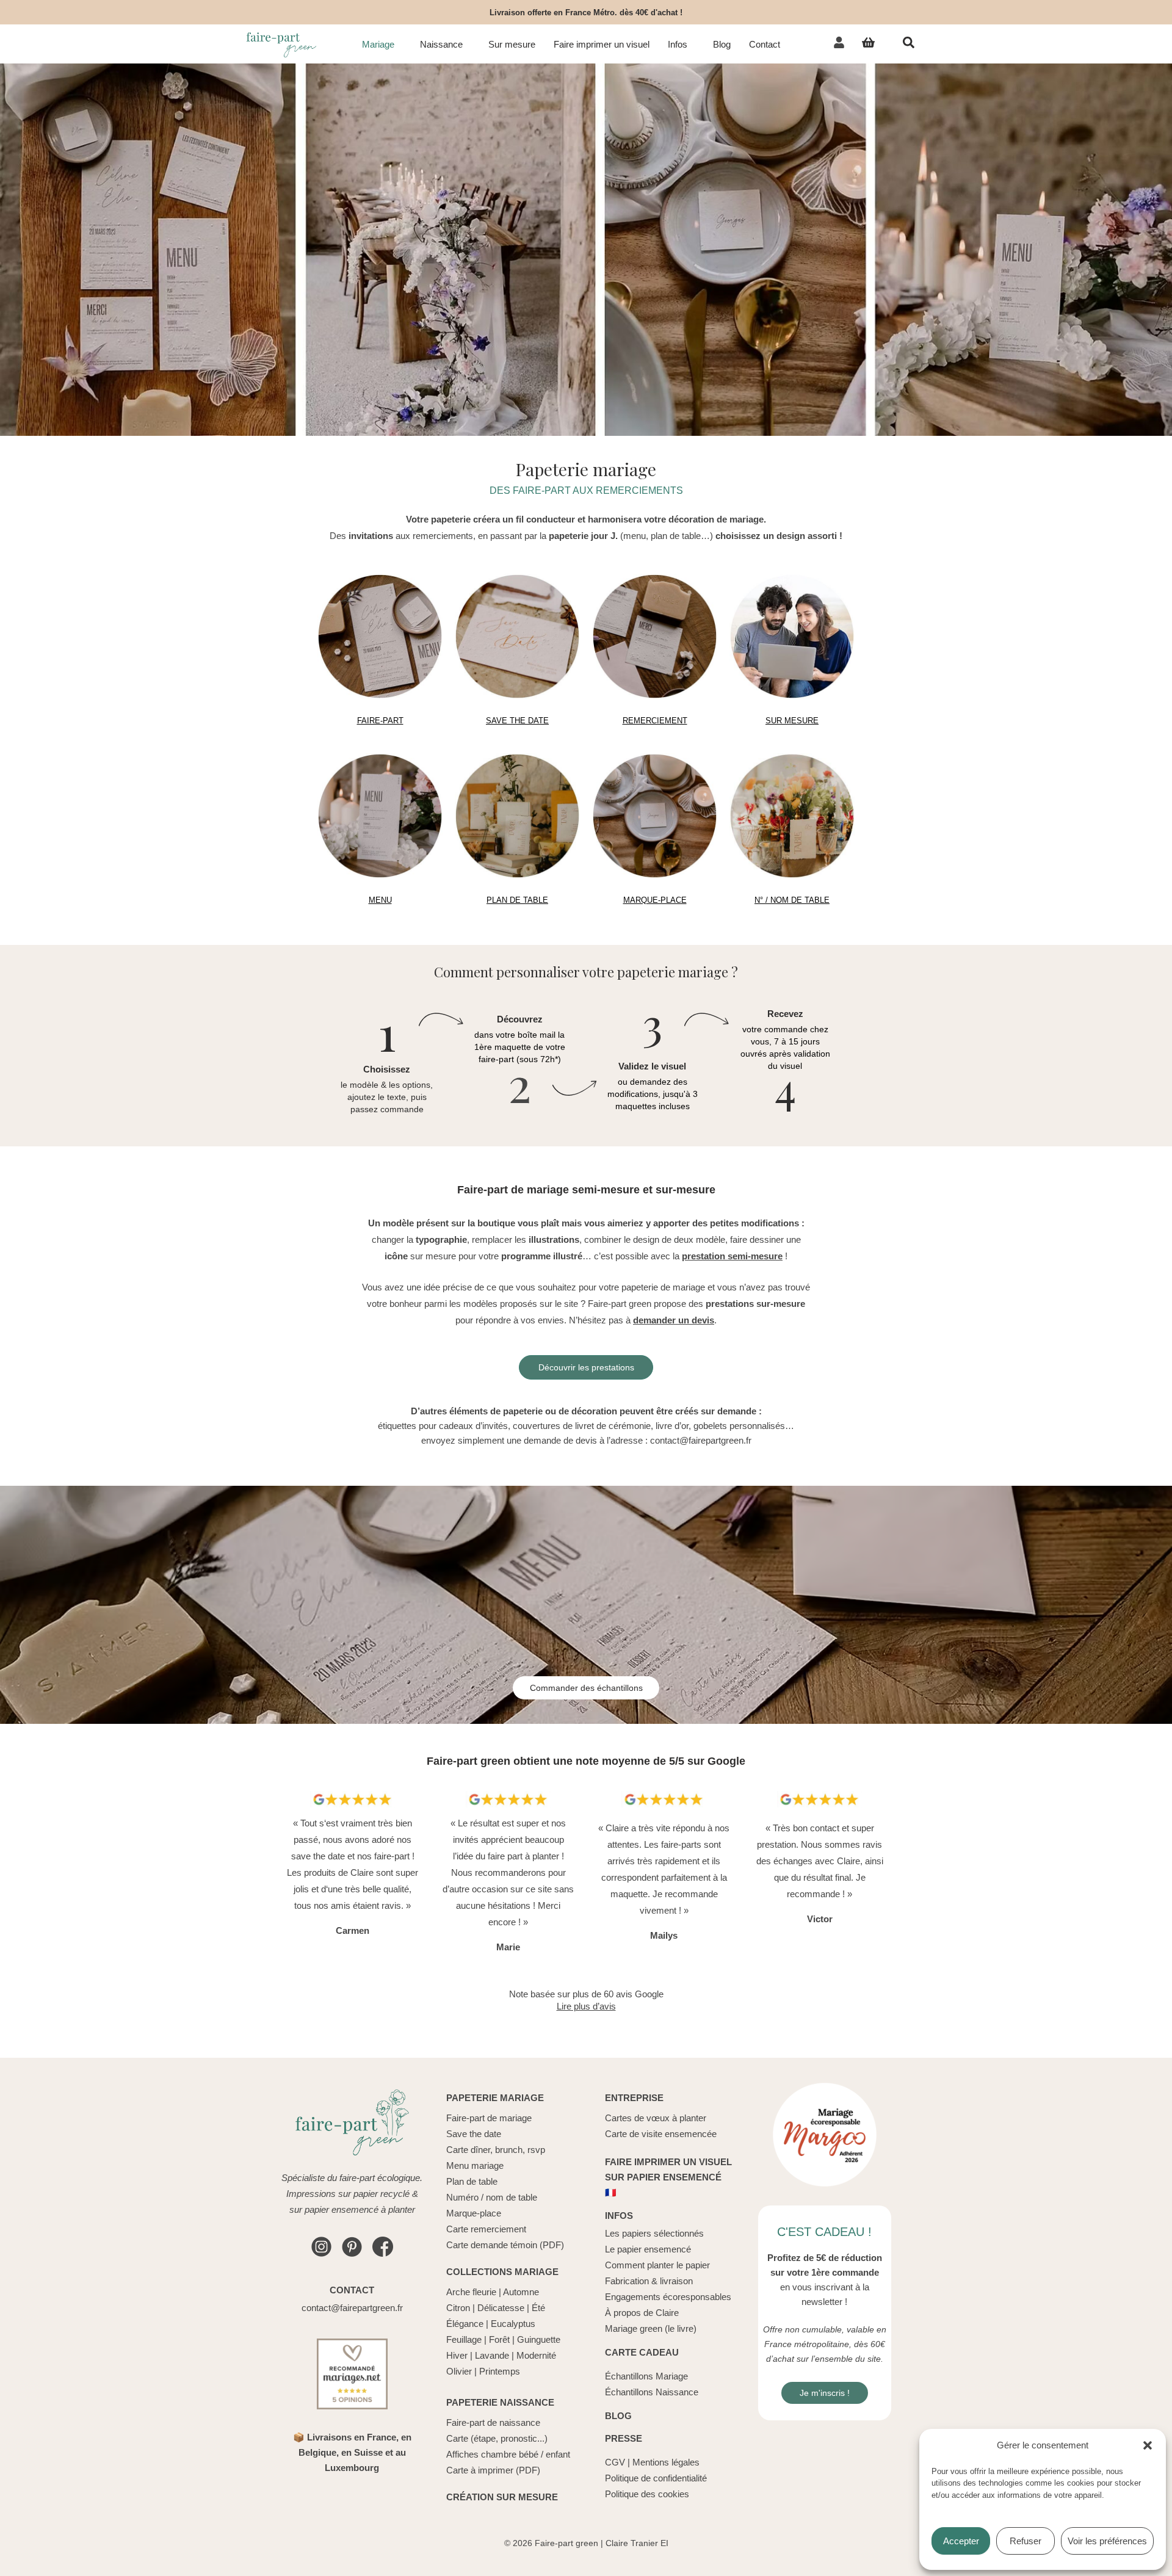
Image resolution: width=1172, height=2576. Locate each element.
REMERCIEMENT (655, 721)
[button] (1148, 2445)
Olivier (459, 2371)
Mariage (378, 45)
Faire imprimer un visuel (602, 45)
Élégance (465, 2324)
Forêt (499, 2339)
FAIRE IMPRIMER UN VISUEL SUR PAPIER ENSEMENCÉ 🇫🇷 (668, 2177)
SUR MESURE (792, 721)
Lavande (492, 2355)
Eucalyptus (513, 2324)
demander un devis (674, 1320)
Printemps (500, 2371)
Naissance (441, 45)
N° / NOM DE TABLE (792, 900)
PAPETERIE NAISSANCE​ (500, 2402)
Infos (678, 45)
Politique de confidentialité (656, 2478)
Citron (458, 2308)
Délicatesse (501, 2308)
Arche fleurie (471, 2292)
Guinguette (539, 2339)
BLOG (618, 2416)
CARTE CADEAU (642, 2352)
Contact (765, 45)
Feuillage (464, 2339)
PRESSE (624, 2438)
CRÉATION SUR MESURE (502, 2497)
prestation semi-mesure (732, 1256)
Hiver (457, 2355)
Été (538, 2308)
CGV (615, 2462)
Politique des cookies (647, 2494)
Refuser (1025, 2541)
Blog (722, 45)
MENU (380, 900)
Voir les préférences (1107, 2541)
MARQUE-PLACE (655, 900)
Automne (521, 2292)
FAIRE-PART (380, 721)
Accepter (961, 2541)
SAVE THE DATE (517, 721)
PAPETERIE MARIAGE (495, 2098)
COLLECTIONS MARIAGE (502, 2272)
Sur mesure (512, 45)
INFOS (619, 2216)
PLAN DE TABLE (517, 900)
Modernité (536, 2355)
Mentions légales (666, 2462)
